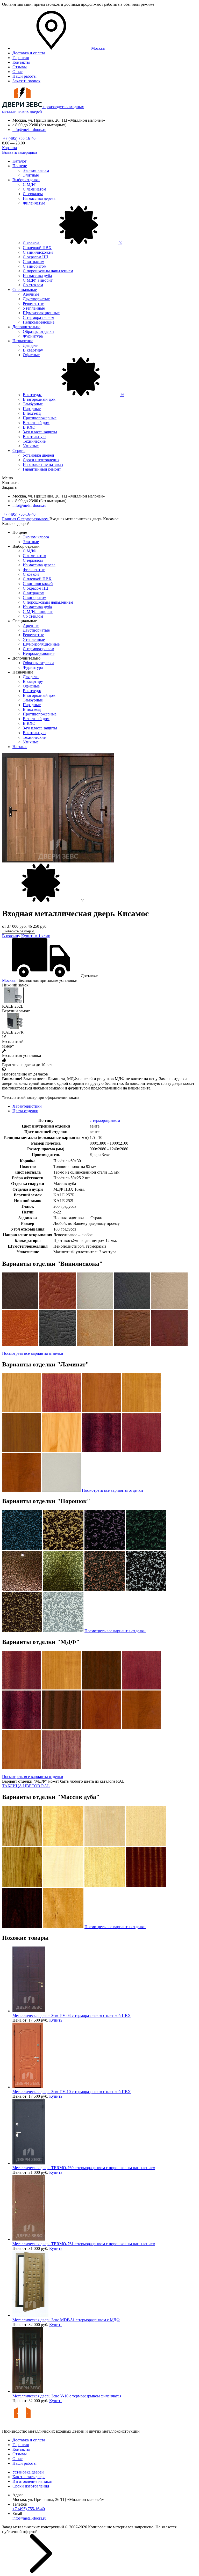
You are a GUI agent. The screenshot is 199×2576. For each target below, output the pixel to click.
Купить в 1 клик (36, 936)
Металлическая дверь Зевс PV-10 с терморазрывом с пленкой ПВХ (72, 2092)
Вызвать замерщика (20, 152)
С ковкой (72, 243)
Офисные (31, 355)
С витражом (34, 262)
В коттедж (73, 395)
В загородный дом (39, 399)
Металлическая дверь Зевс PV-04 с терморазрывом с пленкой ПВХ (72, 2015)
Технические (34, 441)
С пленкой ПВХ (37, 248)
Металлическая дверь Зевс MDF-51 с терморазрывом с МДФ (66, 2320)
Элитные (31, 175)
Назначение (23, 341)
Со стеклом (33, 285)
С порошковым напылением (48, 271)
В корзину (11, 936)
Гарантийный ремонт (42, 469)
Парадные (32, 409)
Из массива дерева (39, 198)
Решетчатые (33, 303)
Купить (56, 2020)
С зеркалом (33, 194)
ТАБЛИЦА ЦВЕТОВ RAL (26, 1786)
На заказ (20, 747)
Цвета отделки (25, 1111)
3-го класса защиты (40, 432)
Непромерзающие (39, 322)
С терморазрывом (38, 317)
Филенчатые (34, 203)
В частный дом (36, 423)
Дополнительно (26, 327)
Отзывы (20, 67)
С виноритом (35, 266)
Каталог (20, 161)
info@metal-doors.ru (29, 130)
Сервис (19, 451)
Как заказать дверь (29, 2477)
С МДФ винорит (38, 280)
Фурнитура (33, 336)
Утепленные (34, 308)
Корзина (9, 148)
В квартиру (33, 350)
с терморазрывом (105, 1120)
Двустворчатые (36, 299)
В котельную (34, 437)
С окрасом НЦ (36, 257)
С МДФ (30, 184)
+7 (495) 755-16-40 (19, 138)
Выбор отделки (26, 180)
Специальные (25, 290)
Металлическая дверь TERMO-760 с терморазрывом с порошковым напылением (84, 2168)
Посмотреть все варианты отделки (33, 1353)
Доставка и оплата (29, 53)
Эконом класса (36, 170)
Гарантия (21, 58)
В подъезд (32, 413)
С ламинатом (34, 189)
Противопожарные (40, 418)
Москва (9, 980)
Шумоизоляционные (41, 313)
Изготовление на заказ (43, 464)
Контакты (21, 62)
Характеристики (27, 1106)
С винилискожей (38, 252)
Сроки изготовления (41, 460)
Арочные (31, 294)
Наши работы (24, 76)
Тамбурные (33, 404)
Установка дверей (38, 455)
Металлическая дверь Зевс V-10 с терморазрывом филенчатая (67, 2396)
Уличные (31, 446)
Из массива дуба (37, 276)
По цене (20, 166)
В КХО (29, 427)
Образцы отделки (38, 331)
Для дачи (31, 345)
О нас (17, 72)
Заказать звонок (26, 81)
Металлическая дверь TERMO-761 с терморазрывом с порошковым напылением (84, 2244)
